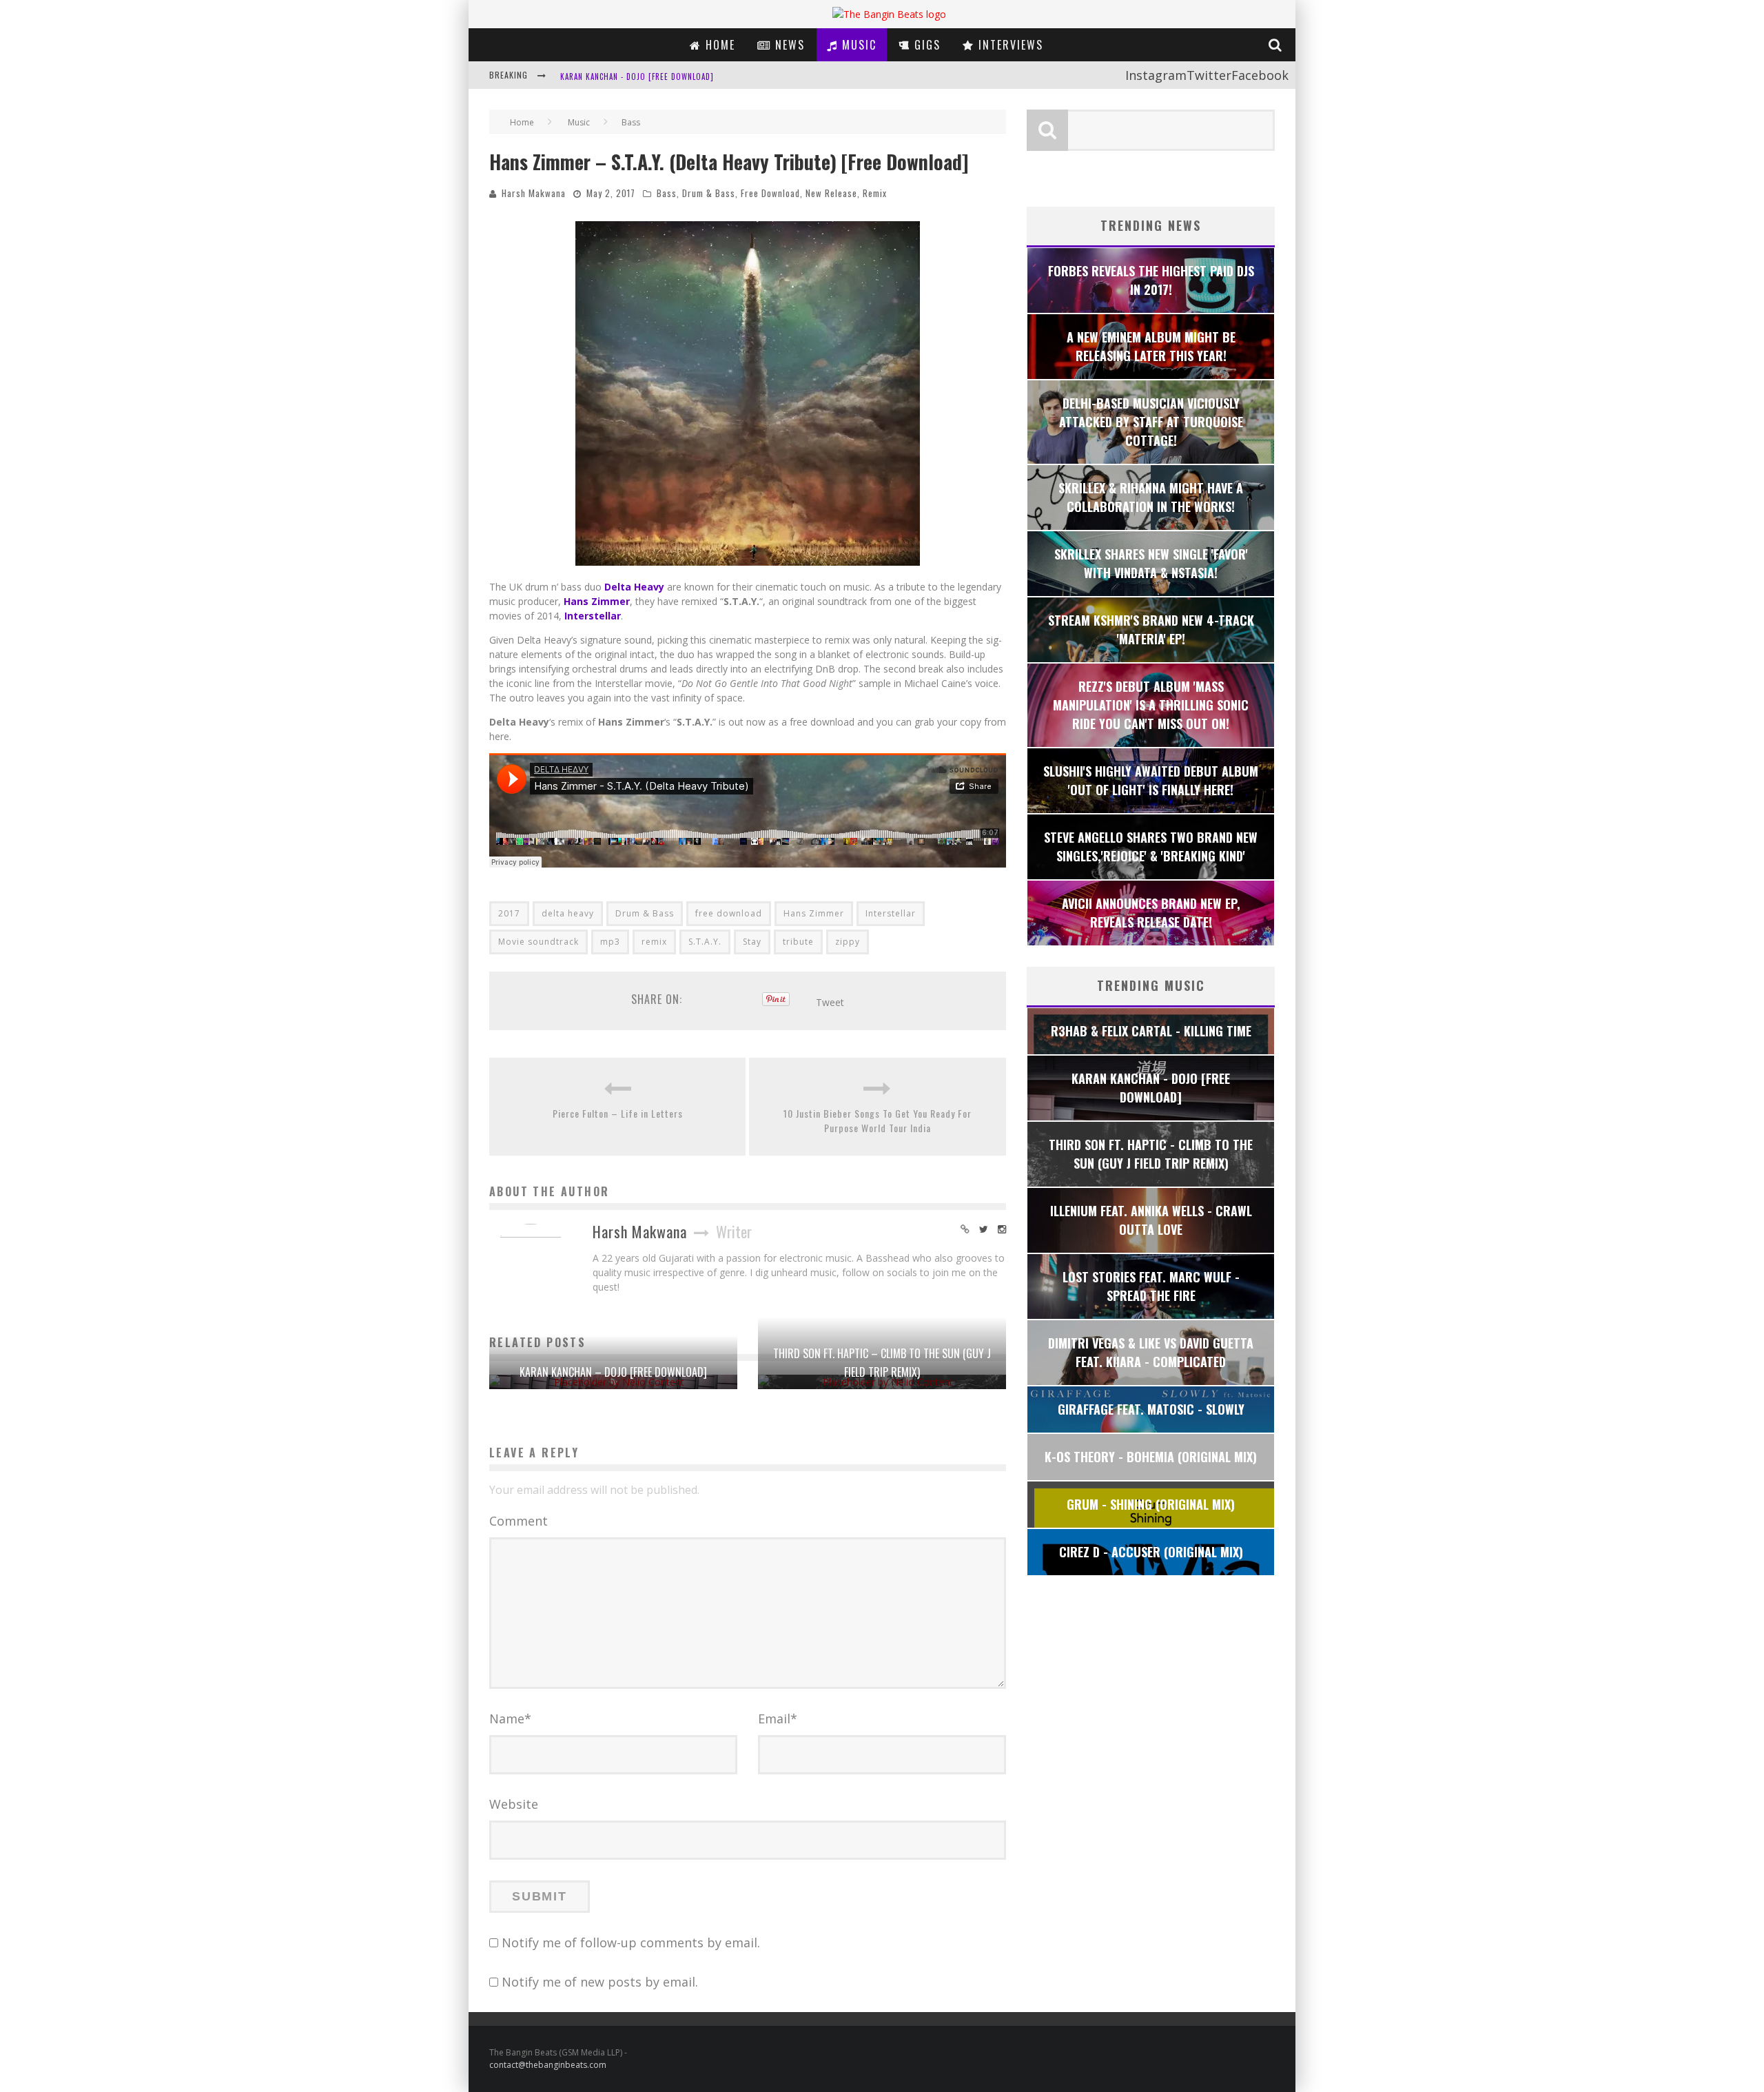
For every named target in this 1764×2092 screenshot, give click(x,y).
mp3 (610, 942)
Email (778, 1719)
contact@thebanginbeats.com (548, 2065)
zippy (848, 942)
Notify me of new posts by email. (600, 1982)
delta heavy (568, 913)
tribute (798, 942)
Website (514, 1804)
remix (654, 942)
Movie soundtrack (539, 942)
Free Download (770, 193)
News (788, 45)
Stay (752, 942)
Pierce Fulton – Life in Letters (618, 1113)
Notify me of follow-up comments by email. (631, 1942)
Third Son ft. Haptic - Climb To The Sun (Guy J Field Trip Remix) (687, 76)
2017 (509, 913)
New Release (831, 193)
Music (857, 45)
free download (729, 913)
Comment (519, 1521)
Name (510, 1719)
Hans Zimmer (814, 913)
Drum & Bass (709, 193)
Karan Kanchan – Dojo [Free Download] (613, 1372)
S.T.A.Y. (705, 942)
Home (718, 45)
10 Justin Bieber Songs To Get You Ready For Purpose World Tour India (878, 1120)
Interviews (1009, 45)
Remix (875, 193)
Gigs (925, 45)
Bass (667, 193)
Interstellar (891, 913)
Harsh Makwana (534, 193)
